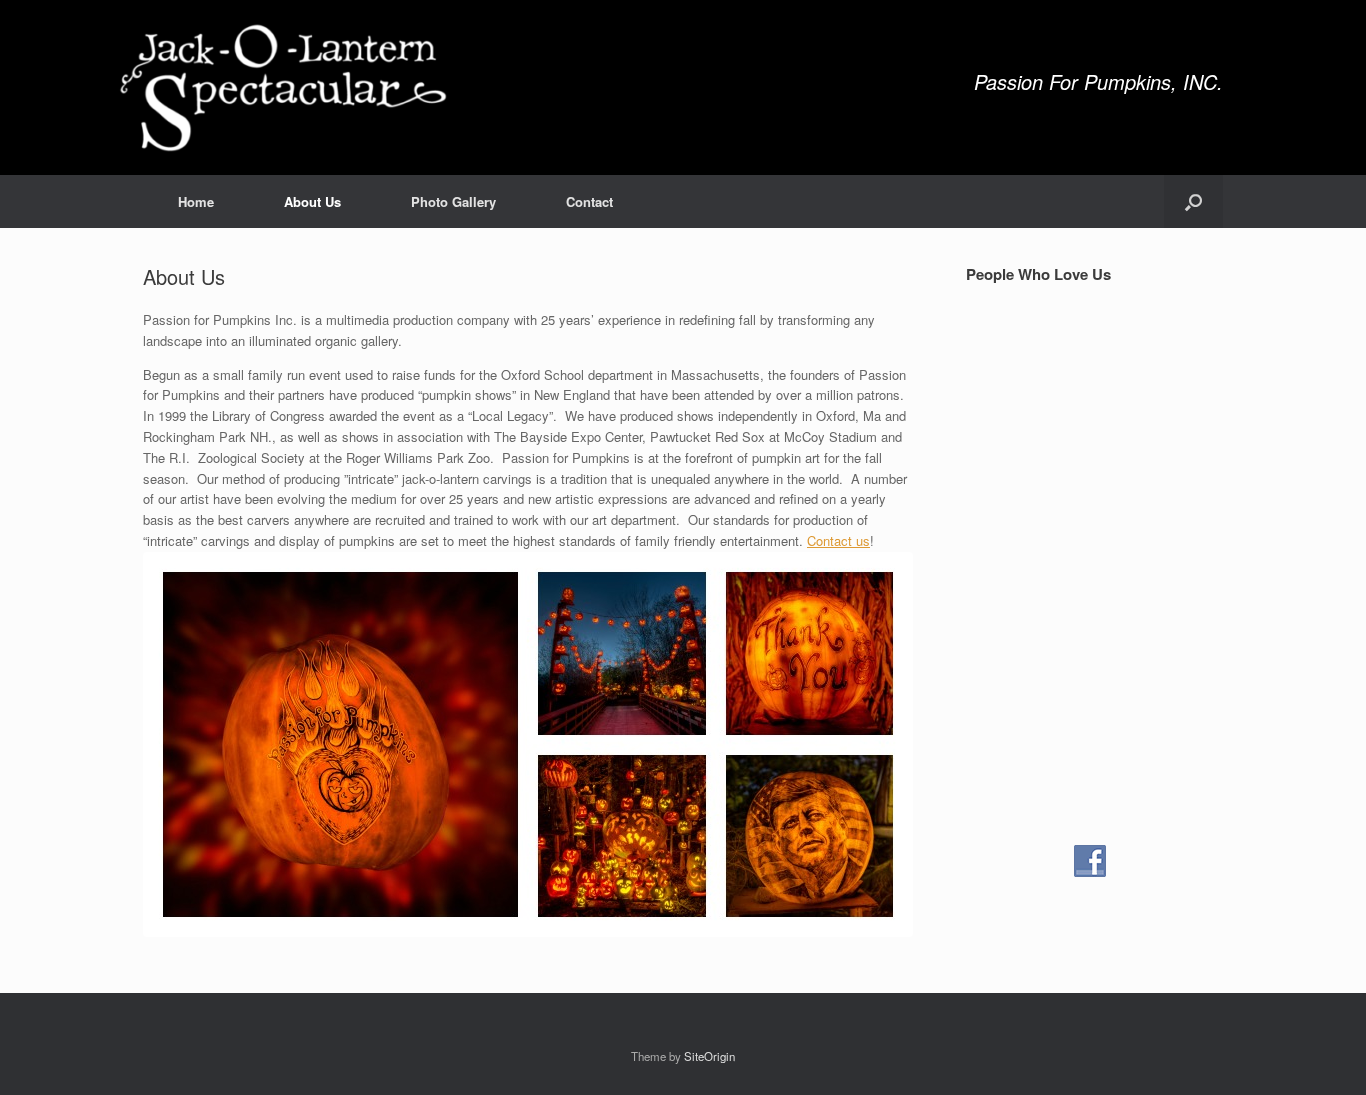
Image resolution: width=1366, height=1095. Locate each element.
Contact (589, 201)
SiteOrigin (709, 1056)
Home (196, 201)
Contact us (838, 540)
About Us (312, 201)
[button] (1193, 201)
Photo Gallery (453, 201)
